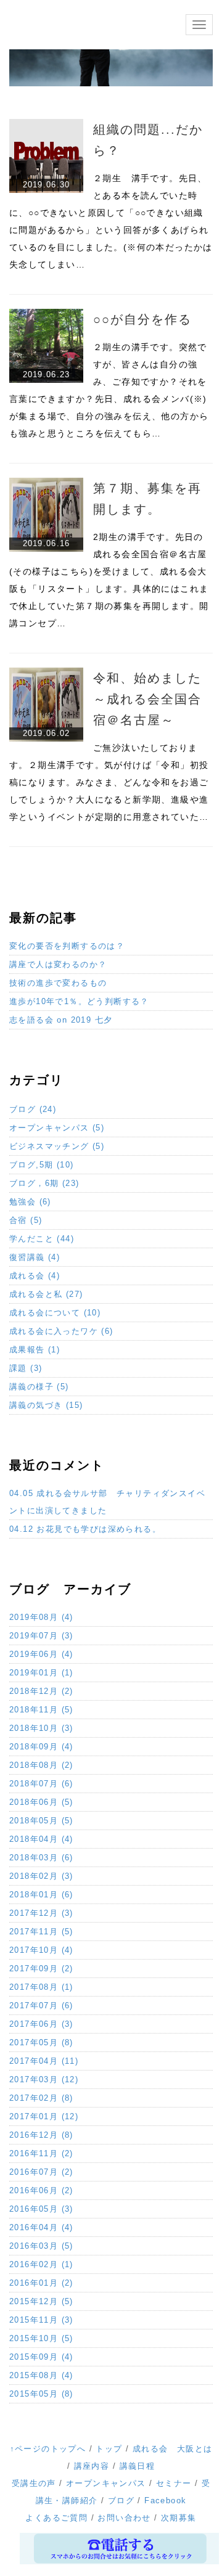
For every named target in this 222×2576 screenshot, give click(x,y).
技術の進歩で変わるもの (58, 983)
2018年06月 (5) (41, 1802)
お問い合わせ (124, 2518)
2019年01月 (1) (41, 1673)
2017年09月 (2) (41, 1969)
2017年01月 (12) (44, 2116)
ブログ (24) (33, 1109)
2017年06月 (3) (41, 2024)
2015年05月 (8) (41, 2394)
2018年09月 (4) (41, 1747)
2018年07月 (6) (41, 1784)
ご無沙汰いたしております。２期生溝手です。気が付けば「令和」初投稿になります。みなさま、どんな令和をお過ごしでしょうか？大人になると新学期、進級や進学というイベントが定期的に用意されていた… (109, 782)
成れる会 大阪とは (173, 2449)
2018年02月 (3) (41, 1876)
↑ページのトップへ (48, 2449)
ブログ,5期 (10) (41, 1165)
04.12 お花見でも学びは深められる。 (85, 1529)
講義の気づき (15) (46, 1405)
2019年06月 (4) (41, 1654)
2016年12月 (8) (41, 2135)
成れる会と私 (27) (46, 1294)
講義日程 (138, 2466)
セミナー (174, 2483)
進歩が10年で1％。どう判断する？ (79, 1001)
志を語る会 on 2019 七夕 (61, 1020)
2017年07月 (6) (41, 2006)
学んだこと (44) (42, 1239)
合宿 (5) (26, 1220)
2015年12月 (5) (41, 2301)
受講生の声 (34, 2483)
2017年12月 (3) (41, 1913)
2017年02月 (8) (41, 2098)
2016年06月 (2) (41, 2190)
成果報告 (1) (35, 1350)
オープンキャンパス (106, 2483)
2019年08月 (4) (41, 1617)
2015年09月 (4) (41, 2357)
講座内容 (92, 2466)
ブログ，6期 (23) (44, 1183)
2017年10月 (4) (41, 1950)
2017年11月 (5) (41, 1932)
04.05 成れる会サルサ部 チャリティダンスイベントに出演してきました (107, 1502)
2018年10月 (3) (41, 1728)
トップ (109, 2449)
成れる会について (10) (55, 1313)
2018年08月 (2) (41, 1765)
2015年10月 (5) (41, 2338)
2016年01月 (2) (41, 2283)
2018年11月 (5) (41, 1710)
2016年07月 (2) (41, 2172)
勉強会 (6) (30, 1202)
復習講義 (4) (35, 1257)
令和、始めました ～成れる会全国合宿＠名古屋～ (154, 699)
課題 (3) (26, 1368)
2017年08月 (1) (41, 1987)
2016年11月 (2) (41, 2153)
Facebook (165, 2500)
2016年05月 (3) (41, 2209)
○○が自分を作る (142, 319)
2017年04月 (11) (44, 2061)
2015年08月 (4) (41, 2375)
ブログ (121, 2500)
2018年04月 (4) (41, 1839)
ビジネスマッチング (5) (57, 1146)
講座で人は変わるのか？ (58, 964)
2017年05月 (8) (41, 2042)
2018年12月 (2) (41, 1691)
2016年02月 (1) (41, 2264)
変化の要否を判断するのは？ (67, 946)
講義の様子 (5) (39, 1387)
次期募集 (179, 2518)
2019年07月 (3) (41, 1636)
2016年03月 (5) (41, 2246)
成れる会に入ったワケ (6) (61, 1331)
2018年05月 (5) (41, 1821)
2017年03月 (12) (44, 2079)
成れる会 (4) (35, 1276)
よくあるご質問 (56, 2518)
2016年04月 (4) (41, 2227)
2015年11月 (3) (41, 2320)
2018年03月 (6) (41, 1858)
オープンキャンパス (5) (57, 1128)
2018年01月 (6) (41, 1895)
